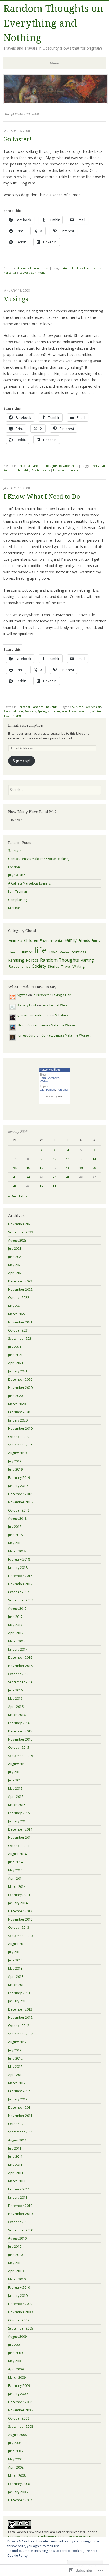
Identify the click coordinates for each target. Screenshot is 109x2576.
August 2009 (17, 2337)
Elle (19, 1025)
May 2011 (15, 2165)
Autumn (78, 707)
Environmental (51, 941)
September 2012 (21, 2034)
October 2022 (19, 1298)
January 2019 (18, 1486)
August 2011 (17, 2140)
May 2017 (15, 1625)
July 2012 (15, 2050)
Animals (23, 268)
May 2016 (15, 1698)
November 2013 (20, 1919)
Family (71, 940)
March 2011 (17, 2181)
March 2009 (17, 2377)
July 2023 (15, 1249)
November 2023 (20, 1224)
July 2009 (15, 2345)
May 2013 (15, 1968)
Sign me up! (22, 761)
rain (20, 711)
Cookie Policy (17, 2556)
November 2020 (20, 1388)
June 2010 (15, 2255)
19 (81, 1168)
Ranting (87, 960)
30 (41, 1185)
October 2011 (19, 2124)
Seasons (30, 711)
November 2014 (20, 1838)
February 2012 (19, 2091)
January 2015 (18, 1821)
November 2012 (20, 2017)
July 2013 (15, 1952)
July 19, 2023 (17, 875)
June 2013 (15, 1960)
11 (68, 1159)
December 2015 (20, 1731)
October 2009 (19, 2320)
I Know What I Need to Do (42, 497)
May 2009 (15, 2361)
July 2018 (15, 1527)
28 (15, 1185)
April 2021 (16, 1363)
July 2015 (15, 1772)
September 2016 (21, 1682)
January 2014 (18, 1903)
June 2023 (15, 1257)
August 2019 (17, 1453)
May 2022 (15, 1306)
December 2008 (20, 2402)
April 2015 (16, 1797)
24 (54, 1177)
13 (94, 1159)
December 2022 (20, 1281)
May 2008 (15, 2459)
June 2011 (15, 2157)
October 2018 (19, 1510)
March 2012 (17, 2083)
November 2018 (20, 1502)
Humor (35, 268)
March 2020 (17, 1404)
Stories (54, 966)
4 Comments (12, 716)
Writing (79, 966)
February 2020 (19, 1412)
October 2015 (19, 1748)
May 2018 (15, 1543)
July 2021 (15, 1347)
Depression (93, 707)
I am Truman (18, 892)
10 (54, 1159)
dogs (79, 268)
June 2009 (15, 2353)
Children (31, 940)
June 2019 (15, 1469)
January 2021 (18, 1371)
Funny (96, 941)
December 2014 (20, 1829)
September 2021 (21, 1339)
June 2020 (15, 1396)
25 (68, 1177)
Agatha (22, 995)
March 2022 (17, 1314)
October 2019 (19, 1437)
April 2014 (16, 1878)
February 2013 (19, 1993)
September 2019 (21, 1445)
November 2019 (20, 1429)
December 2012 (20, 2009)
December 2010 (20, 2206)
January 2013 (18, 2001)
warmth (85, 711)
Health (14, 952)
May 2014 (15, 1870)
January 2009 (18, 2394)
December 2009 (20, 2304)
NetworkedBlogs (50, 1070)
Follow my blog (54, 1097)
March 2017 (17, 1641)
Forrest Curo (26, 1035)
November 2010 (20, 2214)
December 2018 (20, 1494)
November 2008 (20, 2410)
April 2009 (16, 2369)
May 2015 (15, 1788)
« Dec (12, 1196)
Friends (89, 268)
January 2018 (18, 1568)
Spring (42, 711)
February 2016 (19, 1723)
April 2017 (16, 1633)
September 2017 (21, 1600)
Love (45, 268)
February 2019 (19, 1478)
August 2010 (17, 2238)
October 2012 (19, 2026)
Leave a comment (32, 272)
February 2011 (19, 2189)
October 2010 (19, 2222)
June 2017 (15, 1617)
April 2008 (16, 2467)
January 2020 (18, 1420)
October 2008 (19, 2418)
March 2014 (17, 1887)
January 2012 (18, 2099)
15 (28, 1168)
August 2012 (17, 2042)
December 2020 (20, 1379)
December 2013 (20, 1911)
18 (68, 1168)
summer (54, 711)
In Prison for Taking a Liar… (53, 995)
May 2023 (15, 1265)
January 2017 (18, 1649)
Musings (16, 299)
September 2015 (21, 1756)
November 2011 (20, 2116)
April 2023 (16, 1273)
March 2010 (17, 2279)
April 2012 (16, 2075)
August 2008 (17, 2435)
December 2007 (20, 2500)
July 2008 (15, 2443)
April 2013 (16, 1977)
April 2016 (16, 1707)
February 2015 (19, 1813)
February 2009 (19, 2386)
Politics (32, 960)
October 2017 (19, 1592)
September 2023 (21, 1232)
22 (28, 1177)
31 (54, 1185)
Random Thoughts (44, 466)
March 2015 (17, 1805)
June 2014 (15, 1862)
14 (15, 1168)
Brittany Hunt (26, 1005)
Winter (97, 711)
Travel (73, 711)
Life (42, 1090)
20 (94, 1168)
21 (15, 1177)
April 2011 (16, 2173)
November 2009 (20, 2312)
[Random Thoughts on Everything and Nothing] (56, 102)
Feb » (23, 1196)
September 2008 (21, 2427)
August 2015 (17, 1764)
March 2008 (17, 2476)
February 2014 (19, 1895)
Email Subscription (26, 725)
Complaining (18, 900)
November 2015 (20, 1739)
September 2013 (21, 1936)
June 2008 (15, 2451)
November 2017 (20, 1584)
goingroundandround (33, 1015)
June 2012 (15, 2058)
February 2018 (19, 1559)
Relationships (68, 466)
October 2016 (19, 1674)
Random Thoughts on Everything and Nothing (53, 23)
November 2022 (20, 1289)
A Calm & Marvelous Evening (29, 883)
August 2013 (17, 1944)
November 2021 (20, 1322)
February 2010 (19, 2287)
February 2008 (19, 2484)
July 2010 (15, 2247)
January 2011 (18, 2197)
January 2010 (18, 2296)
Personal (10, 272)
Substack (15, 851)
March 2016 (17, 1715)
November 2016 (20, 1666)
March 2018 (17, 1551)
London (14, 867)
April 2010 (16, 2271)
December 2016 (20, 1658)
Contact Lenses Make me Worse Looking (38, 859)
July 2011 (15, 2148)
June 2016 (15, 1690)
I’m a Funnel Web (54, 1005)
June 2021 (15, 1355)
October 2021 (19, 1330)
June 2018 (15, 1535)
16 (41, 1168)
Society (39, 966)
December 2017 (20, 1576)
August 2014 (17, 1854)
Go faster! (17, 139)
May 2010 (15, 2263)
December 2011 (20, 2107)
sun (64, 711)
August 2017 (17, 1608)
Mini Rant (15, 908)
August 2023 (17, 1240)
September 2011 (21, 2132)
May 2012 (15, 2067)
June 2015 (15, 1780)
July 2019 (15, 1461)
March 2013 (17, 1985)
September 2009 (21, 2328)
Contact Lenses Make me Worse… (52, 1025)
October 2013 (19, 1928)
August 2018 (17, 1518)
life (40, 950)
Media (64, 952)
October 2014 (19, 1846)
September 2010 (21, 2230)
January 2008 (18, 2492)
